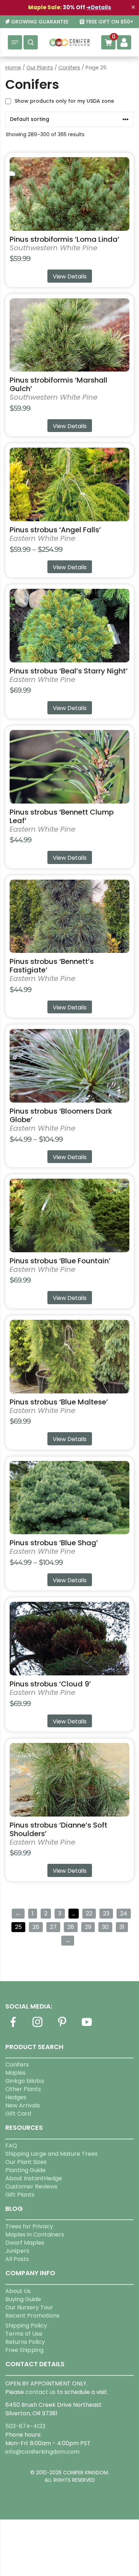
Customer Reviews (31, 2186)
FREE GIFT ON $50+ (110, 22)
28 (71, 1927)
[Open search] (31, 42)
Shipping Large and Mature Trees (52, 2154)
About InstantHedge (34, 2178)
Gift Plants (20, 2195)
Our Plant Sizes (26, 2162)
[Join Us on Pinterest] (62, 2026)
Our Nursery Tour (29, 2307)
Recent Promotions (32, 2316)
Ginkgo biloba (25, 2081)
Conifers (69, 68)
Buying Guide (23, 2299)
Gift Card (18, 2114)
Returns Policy (25, 2342)
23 (106, 1913)
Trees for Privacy (29, 2226)
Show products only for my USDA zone (64, 101)
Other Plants (23, 2089)
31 (122, 1927)
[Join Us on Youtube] (87, 2026)
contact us (40, 2392)
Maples (16, 2073)
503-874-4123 (25, 2426)
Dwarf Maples (25, 2243)
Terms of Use (24, 2334)
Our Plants (40, 68)
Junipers (17, 2251)
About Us (18, 2291)
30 (105, 1927)
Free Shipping (24, 2350)
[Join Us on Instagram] (37, 2026)
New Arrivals (23, 2105)
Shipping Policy (26, 2326)
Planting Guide (25, 2170)
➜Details (99, 7)
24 (124, 1913)
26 (36, 1927)
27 (53, 1927)
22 (89, 1913)
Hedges (16, 2097)
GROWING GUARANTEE (40, 22)
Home (13, 68)
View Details (70, 276)
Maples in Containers (35, 2234)
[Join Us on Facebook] (13, 2026)
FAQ (11, 2146)
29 (88, 1927)
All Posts (17, 2259)
